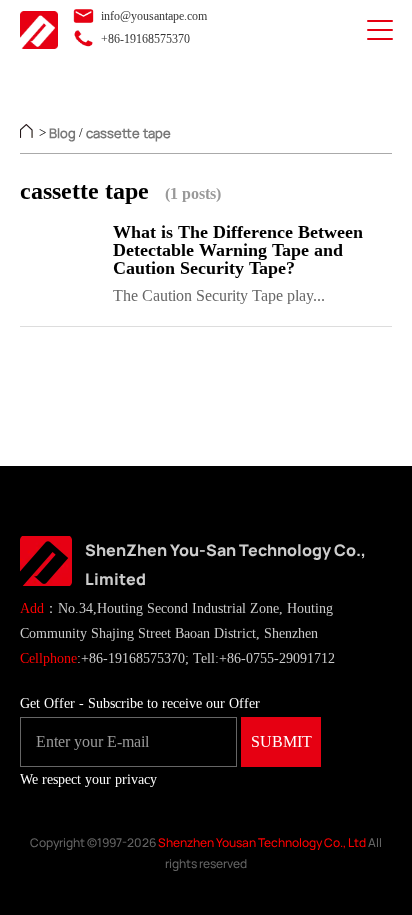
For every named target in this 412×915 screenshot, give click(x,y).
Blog (62, 133)
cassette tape (128, 133)
